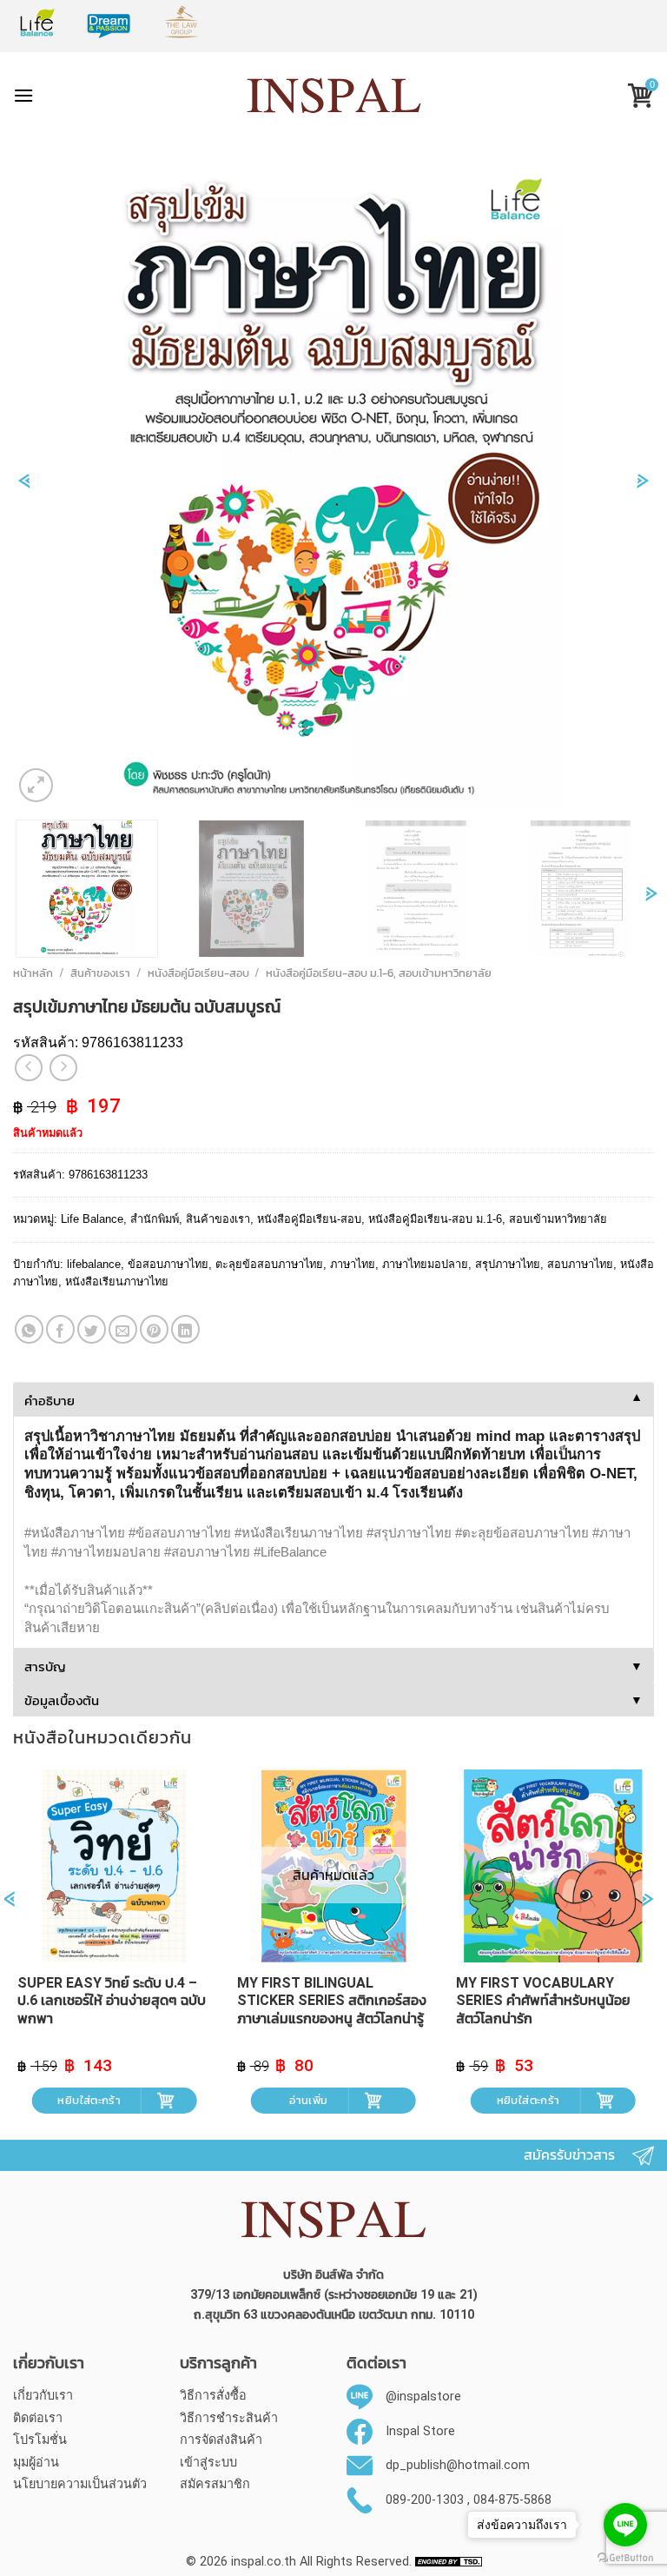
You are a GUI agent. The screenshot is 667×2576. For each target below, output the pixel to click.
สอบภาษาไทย (580, 1264)
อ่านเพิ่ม (308, 2100)
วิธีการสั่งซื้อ (213, 2396)
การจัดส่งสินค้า (221, 2440)
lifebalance (94, 1264)
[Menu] (23, 95)
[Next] (643, 490)
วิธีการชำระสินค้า (229, 2418)
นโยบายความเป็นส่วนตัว (80, 2484)
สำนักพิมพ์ (155, 1219)
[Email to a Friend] (123, 1329)
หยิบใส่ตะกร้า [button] (89, 2100)
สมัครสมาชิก (215, 2484)
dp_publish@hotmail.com (458, 2465)
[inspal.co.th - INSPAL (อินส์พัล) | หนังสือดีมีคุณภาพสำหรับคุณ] (334, 96)
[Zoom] (36, 785)
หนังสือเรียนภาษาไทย (117, 1281)
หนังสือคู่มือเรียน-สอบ (198, 973)
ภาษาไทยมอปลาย (425, 1264)
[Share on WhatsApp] (29, 1329)
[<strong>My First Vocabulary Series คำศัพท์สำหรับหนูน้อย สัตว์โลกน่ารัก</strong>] (553, 1866)
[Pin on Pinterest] (154, 1329)
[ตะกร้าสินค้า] (634, 98)
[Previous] (24, 490)
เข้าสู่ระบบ (208, 2463)
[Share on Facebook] (60, 1329)
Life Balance (92, 1219)
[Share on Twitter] (92, 1329)
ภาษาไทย (353, 1264)
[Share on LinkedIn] (185, 1329)
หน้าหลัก (33, 973)
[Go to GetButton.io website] (625, 2558)
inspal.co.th (264, 2562)
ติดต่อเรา (38, 2418)
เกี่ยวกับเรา (43, 2396)
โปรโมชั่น (40, 2440)
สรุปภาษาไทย (508, 1264)
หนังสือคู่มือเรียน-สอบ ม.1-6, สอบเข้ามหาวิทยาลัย (379, 973)
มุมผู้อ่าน (36, 2463)
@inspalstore (423, 2397)
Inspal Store (420, 2431)
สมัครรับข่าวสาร (569, 2155)
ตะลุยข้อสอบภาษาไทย (269, 1264)
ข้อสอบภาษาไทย (168, 1264)
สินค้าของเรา (100, 973)
